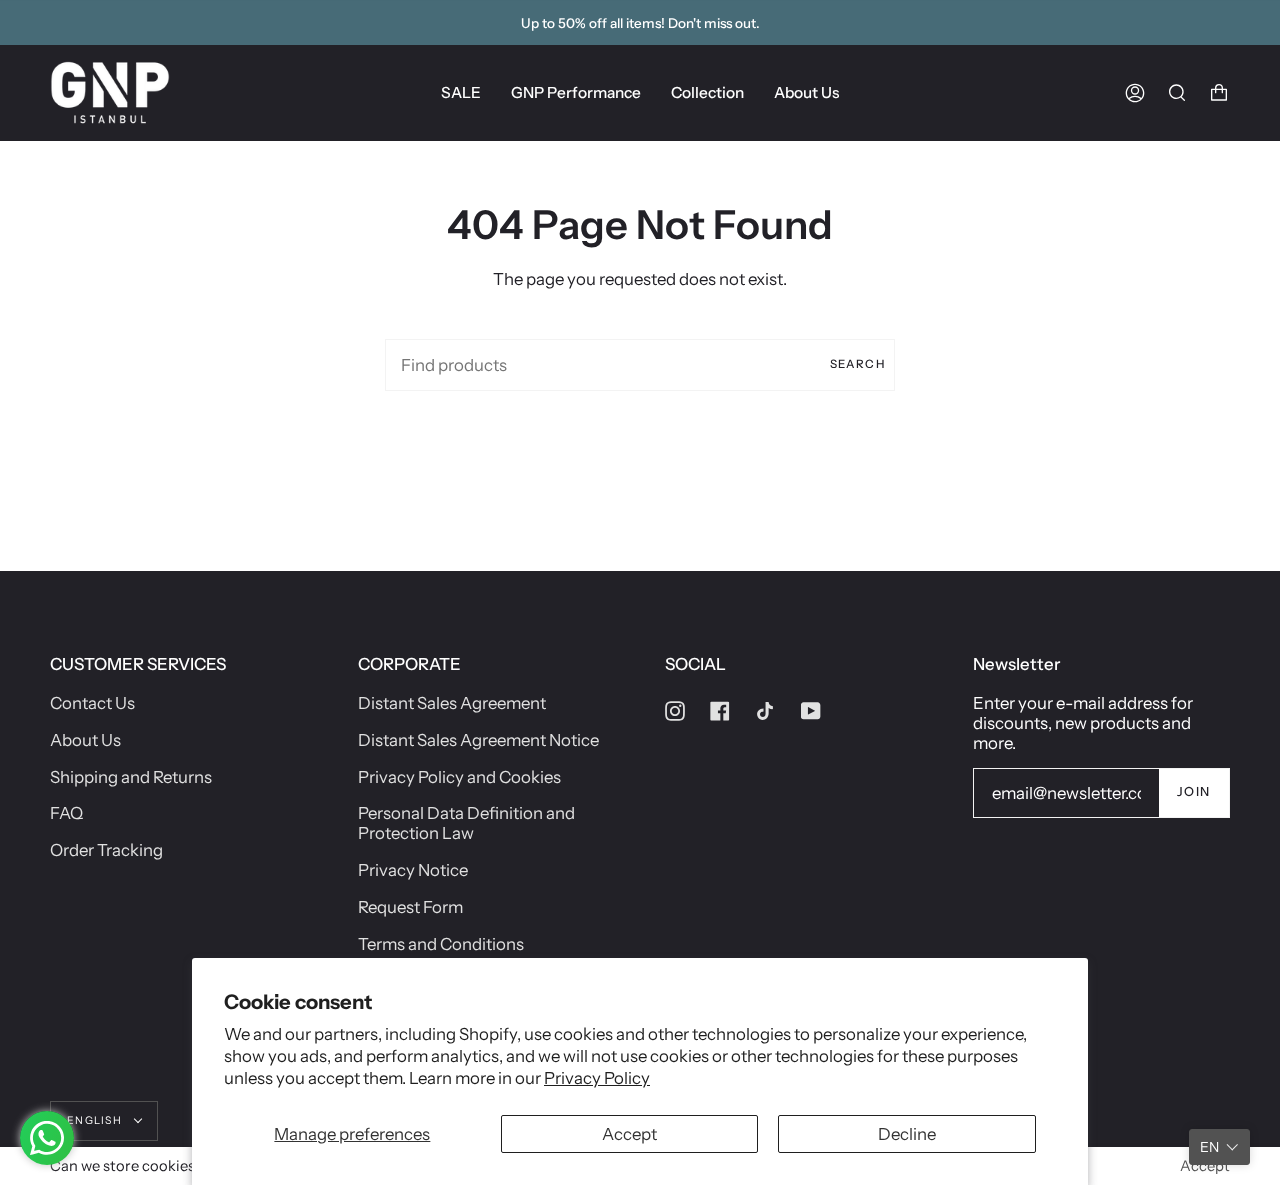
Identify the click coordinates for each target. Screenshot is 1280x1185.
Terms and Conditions (441, 944)
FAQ (66, 813)
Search (857, 364)
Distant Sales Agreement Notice (478, 740)
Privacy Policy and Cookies (459, 777)
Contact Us (92, 703)
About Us (85, 740)
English (96, 1120)
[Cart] (1219, 92)
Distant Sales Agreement (452, 703)
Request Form (410, 907)
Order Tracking (106, 850)
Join (1194, 791)
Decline (907, 1134)
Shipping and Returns (131, 777)
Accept (629, 1134)
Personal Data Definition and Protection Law (466, 823)
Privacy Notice (413, 870)
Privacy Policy (597, 1078)
